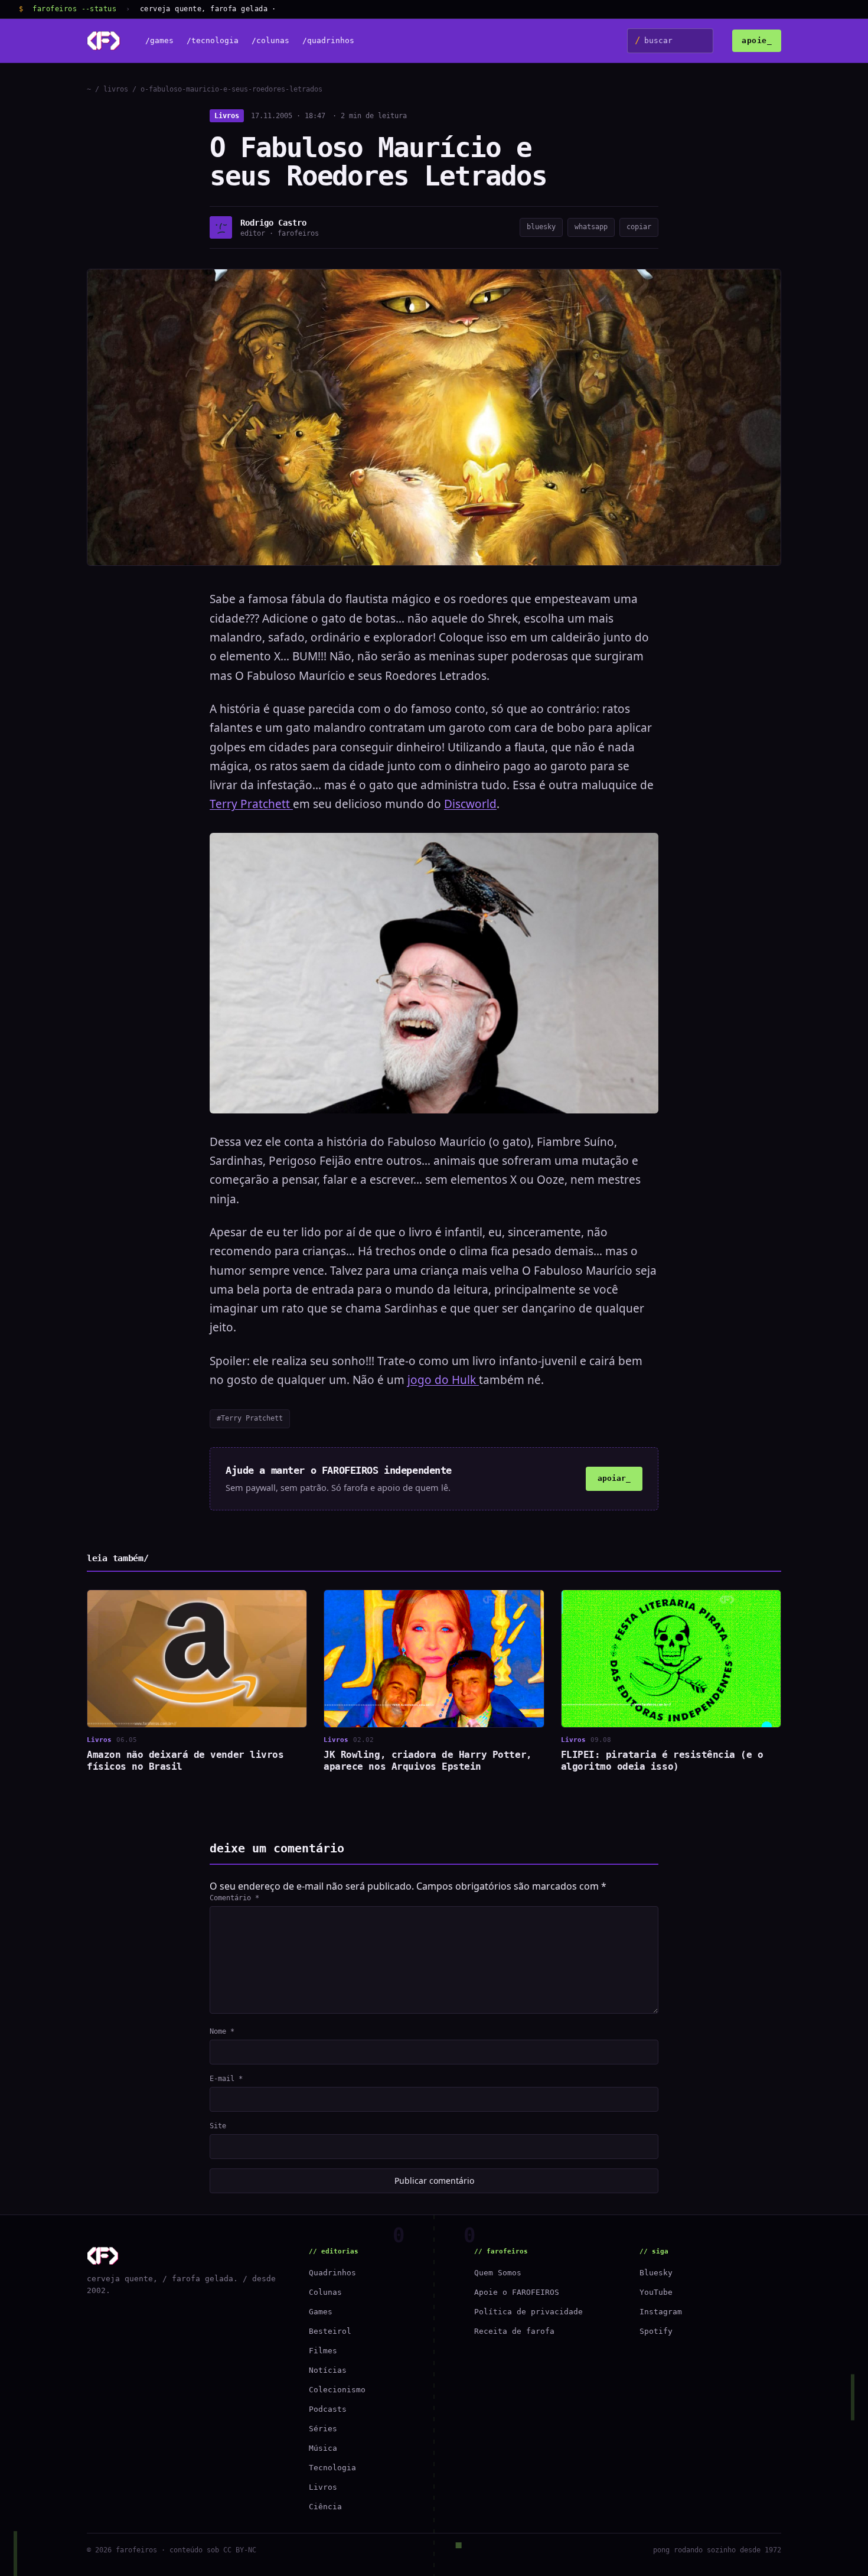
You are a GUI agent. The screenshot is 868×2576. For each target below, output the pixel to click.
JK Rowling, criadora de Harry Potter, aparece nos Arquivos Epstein (428, 1761)
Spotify (656, 2331)
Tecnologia (332, 2468)
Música (323, 2448)
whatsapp (591, 227)
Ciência (325, 2507)
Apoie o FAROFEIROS (517, 2292)
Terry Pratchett (251, 804)
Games (321, 2312)
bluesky (541, 227)
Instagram (661, 2312)
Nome (222, 2031)
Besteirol (330, 2331)
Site (218, 2126)
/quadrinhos (328, 41)
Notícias (328, 2370)
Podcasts (328, 2409)
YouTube (656, 2292)
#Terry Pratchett (250, 1418)
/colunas (270, 41)
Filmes (323, 2351)
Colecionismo (337, 2390)
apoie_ (757, 40)
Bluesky (656, 2273)
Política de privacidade (528, 2312)
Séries (323, 2429)
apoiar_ (614, 1478)
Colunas (325, 2292)
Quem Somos (498, 2273)
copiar (639, 227)
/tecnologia (213, 41)
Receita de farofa (514, 2331)
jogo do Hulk (443, 1380)
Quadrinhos (332, 2273)
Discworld (470, 804)
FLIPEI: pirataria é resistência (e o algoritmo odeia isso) (662, 1761)
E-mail (226, 2079)
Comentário (234, 1898)
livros (116, 89)
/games (159, 41)
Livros (227, 116)
